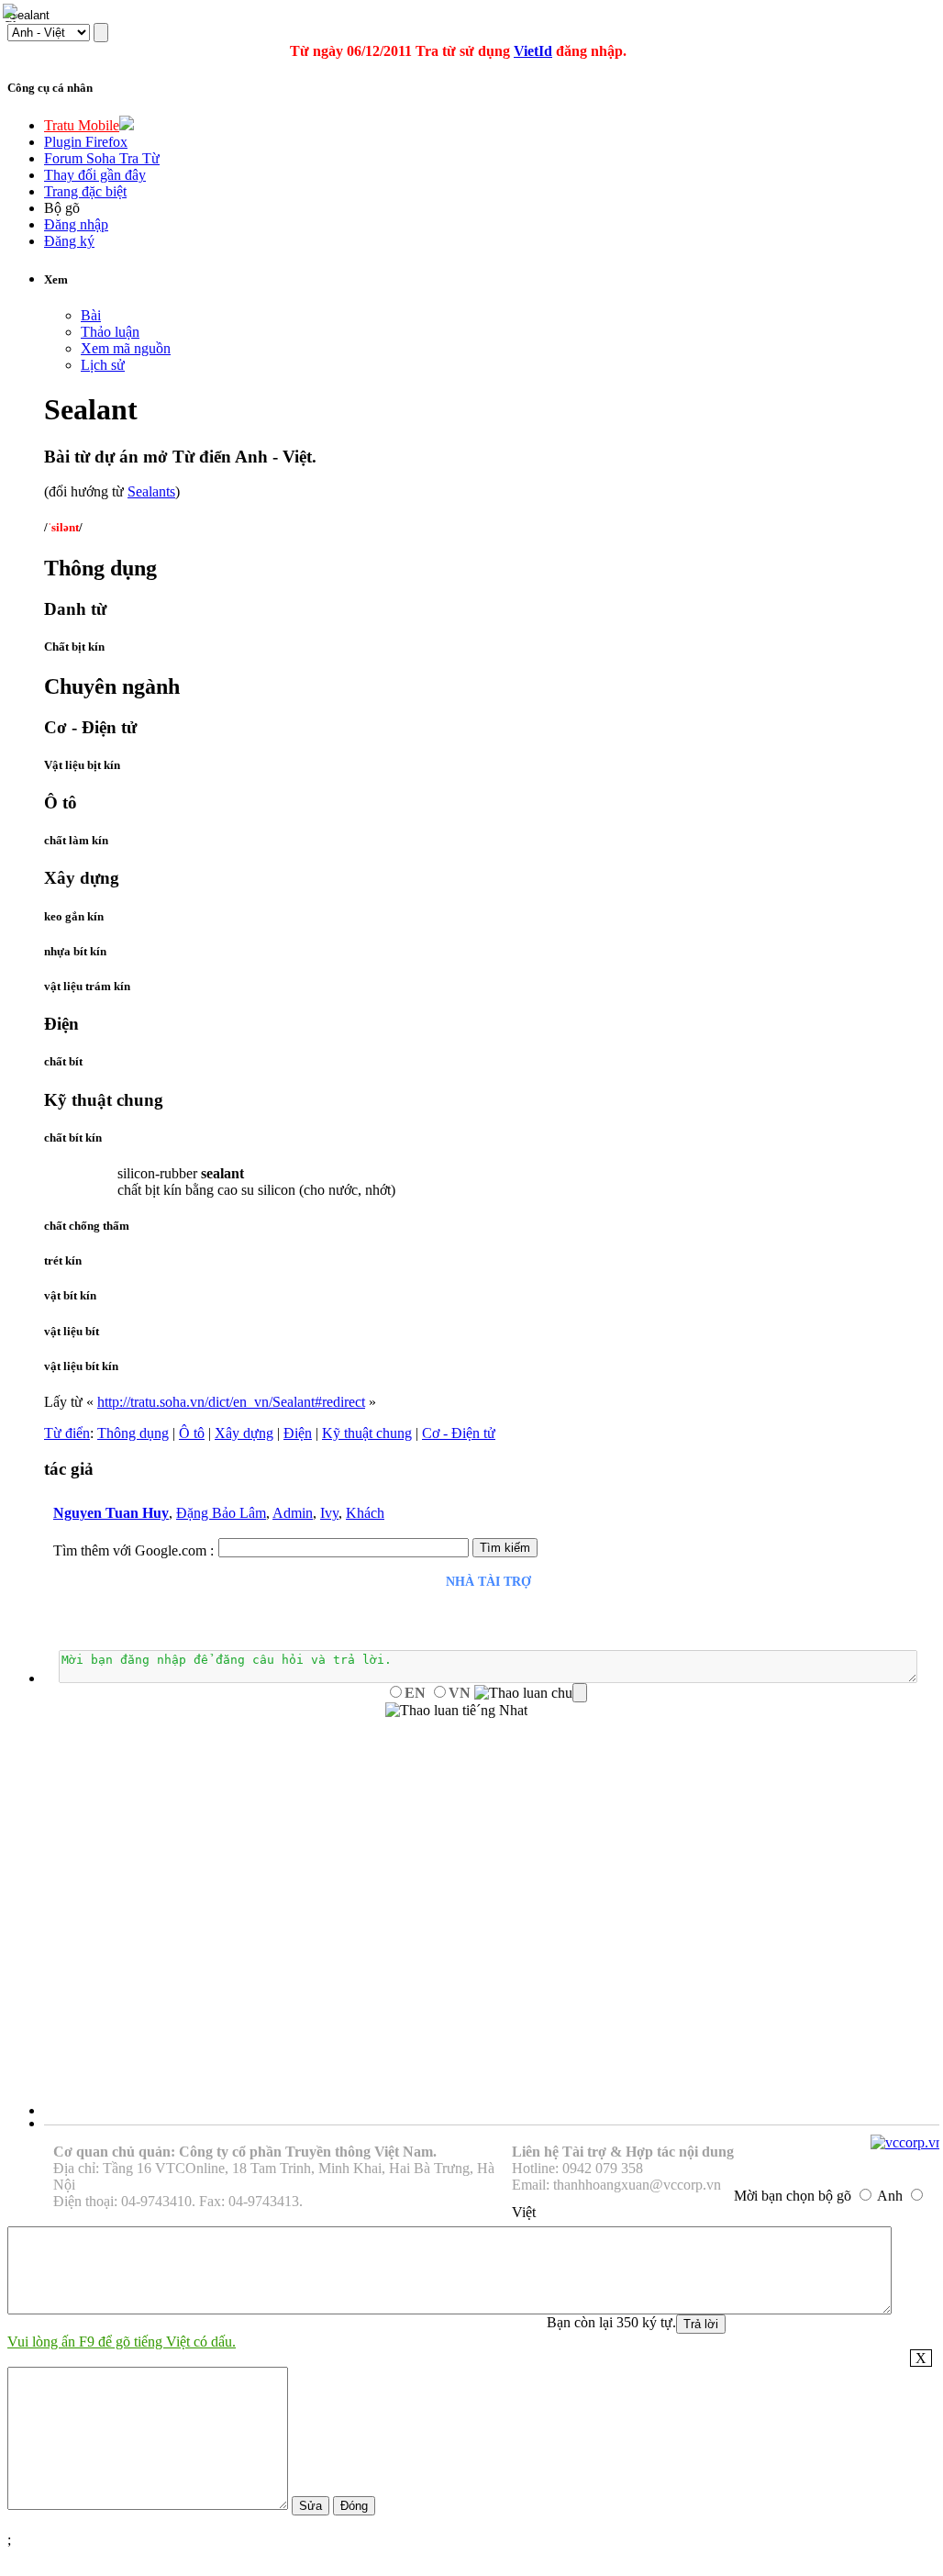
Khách (365, 1513)
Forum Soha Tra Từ (102, 158)
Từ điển (67, 1433)
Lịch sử (103, 365)
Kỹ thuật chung (367, 1433)
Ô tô (192, 1433)
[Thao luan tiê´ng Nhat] (456, 1711)
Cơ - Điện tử (459, 1433)
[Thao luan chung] (531, 1693)
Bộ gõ (62, 208)
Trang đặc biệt (85, 191)
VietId (533, 51)
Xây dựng (244, 1433)
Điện (298, 1433)
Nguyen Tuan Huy (111, 1513)
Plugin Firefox (86, 142)
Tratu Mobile (82, 125)
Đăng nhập (76, 224)
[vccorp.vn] (907, 2142)
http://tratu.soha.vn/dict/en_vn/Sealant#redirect (231, 1402)
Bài (91, 315)
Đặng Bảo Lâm (221, 1513)
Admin (293, 1513)
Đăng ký (69, 241)
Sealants (151, 491)
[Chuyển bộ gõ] (13, 13)
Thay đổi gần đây (95, 175)
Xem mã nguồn (126, 348)
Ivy (329, 1513)
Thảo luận (110, 332)
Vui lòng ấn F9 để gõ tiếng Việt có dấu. (122, 2342)
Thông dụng (133, 1433)
